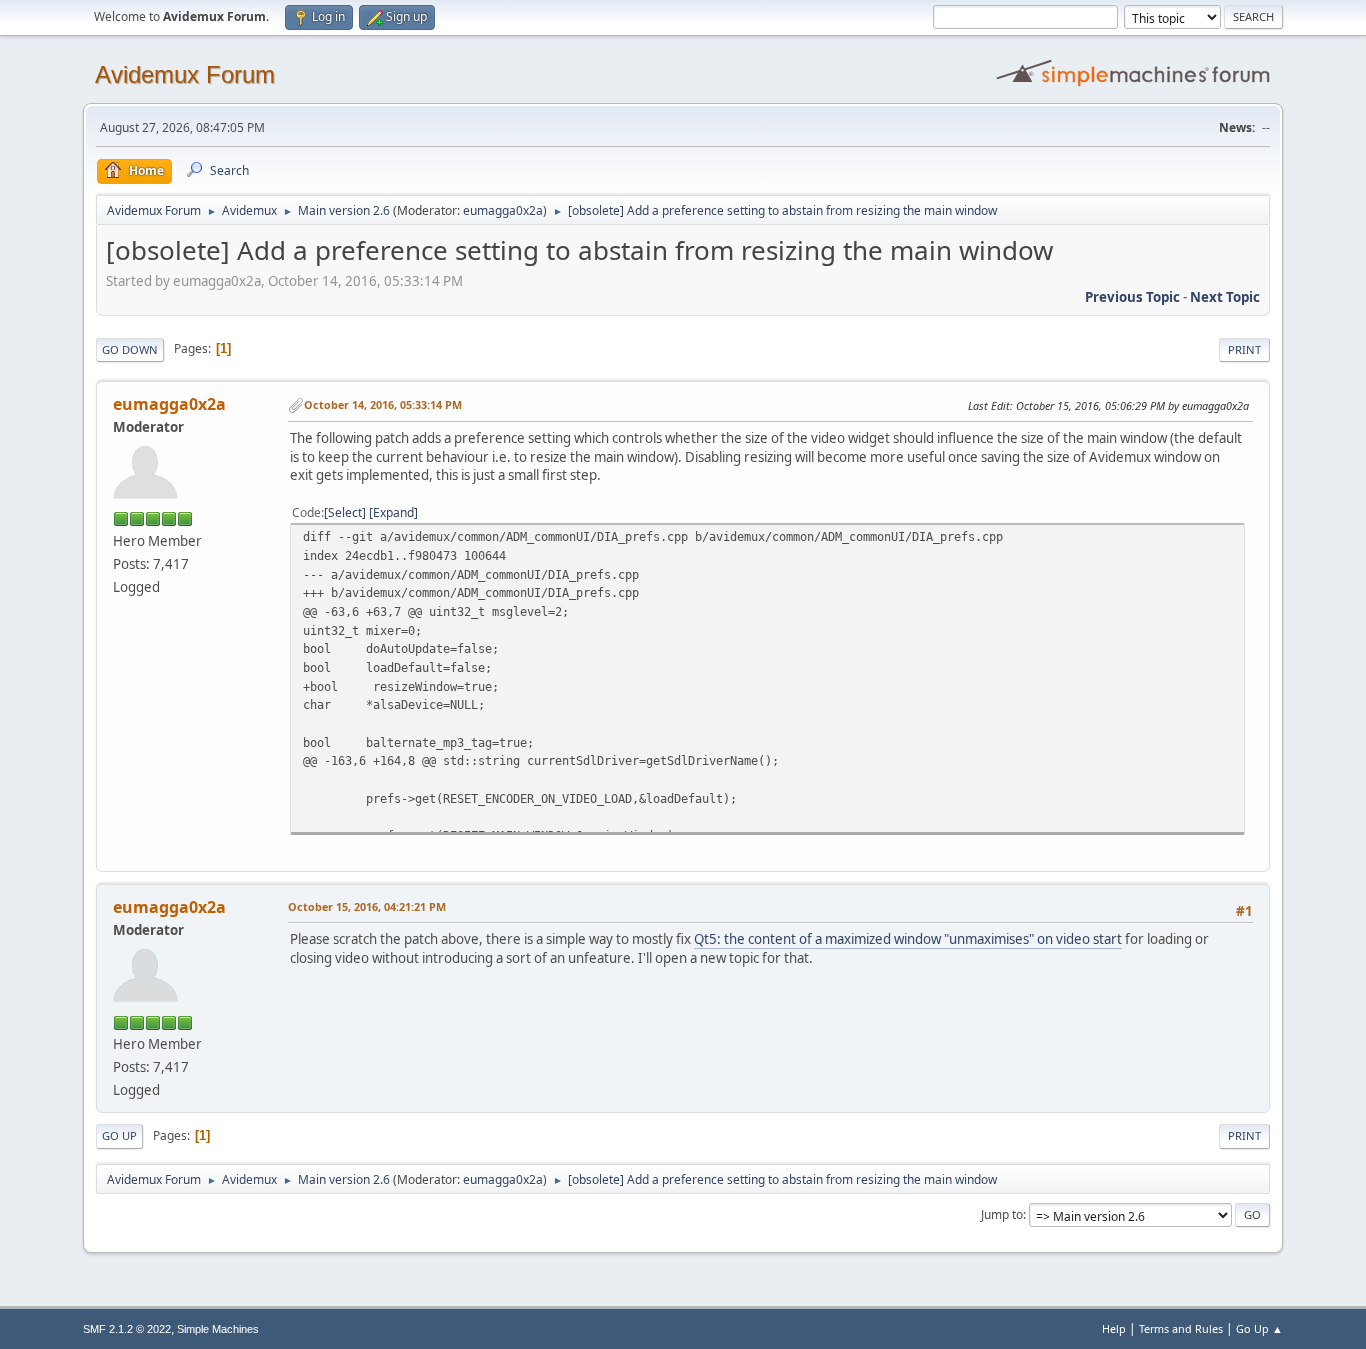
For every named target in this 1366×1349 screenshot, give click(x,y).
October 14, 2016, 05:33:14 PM (383, 404)
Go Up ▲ (1259, 1328)
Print (1244, 349)
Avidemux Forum (185, 74)
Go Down (130, 349)
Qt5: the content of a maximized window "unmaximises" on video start (908, 939)
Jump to (1002, 1214)
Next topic (1225, 297)
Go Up (119, 1135)
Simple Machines (218, 1329)
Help (1114, 1328)
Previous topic (1132, 297)
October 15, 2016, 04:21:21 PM (367, 906)
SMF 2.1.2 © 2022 (127, 1329)
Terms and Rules (1181, 1328)
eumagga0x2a (503, 210)
